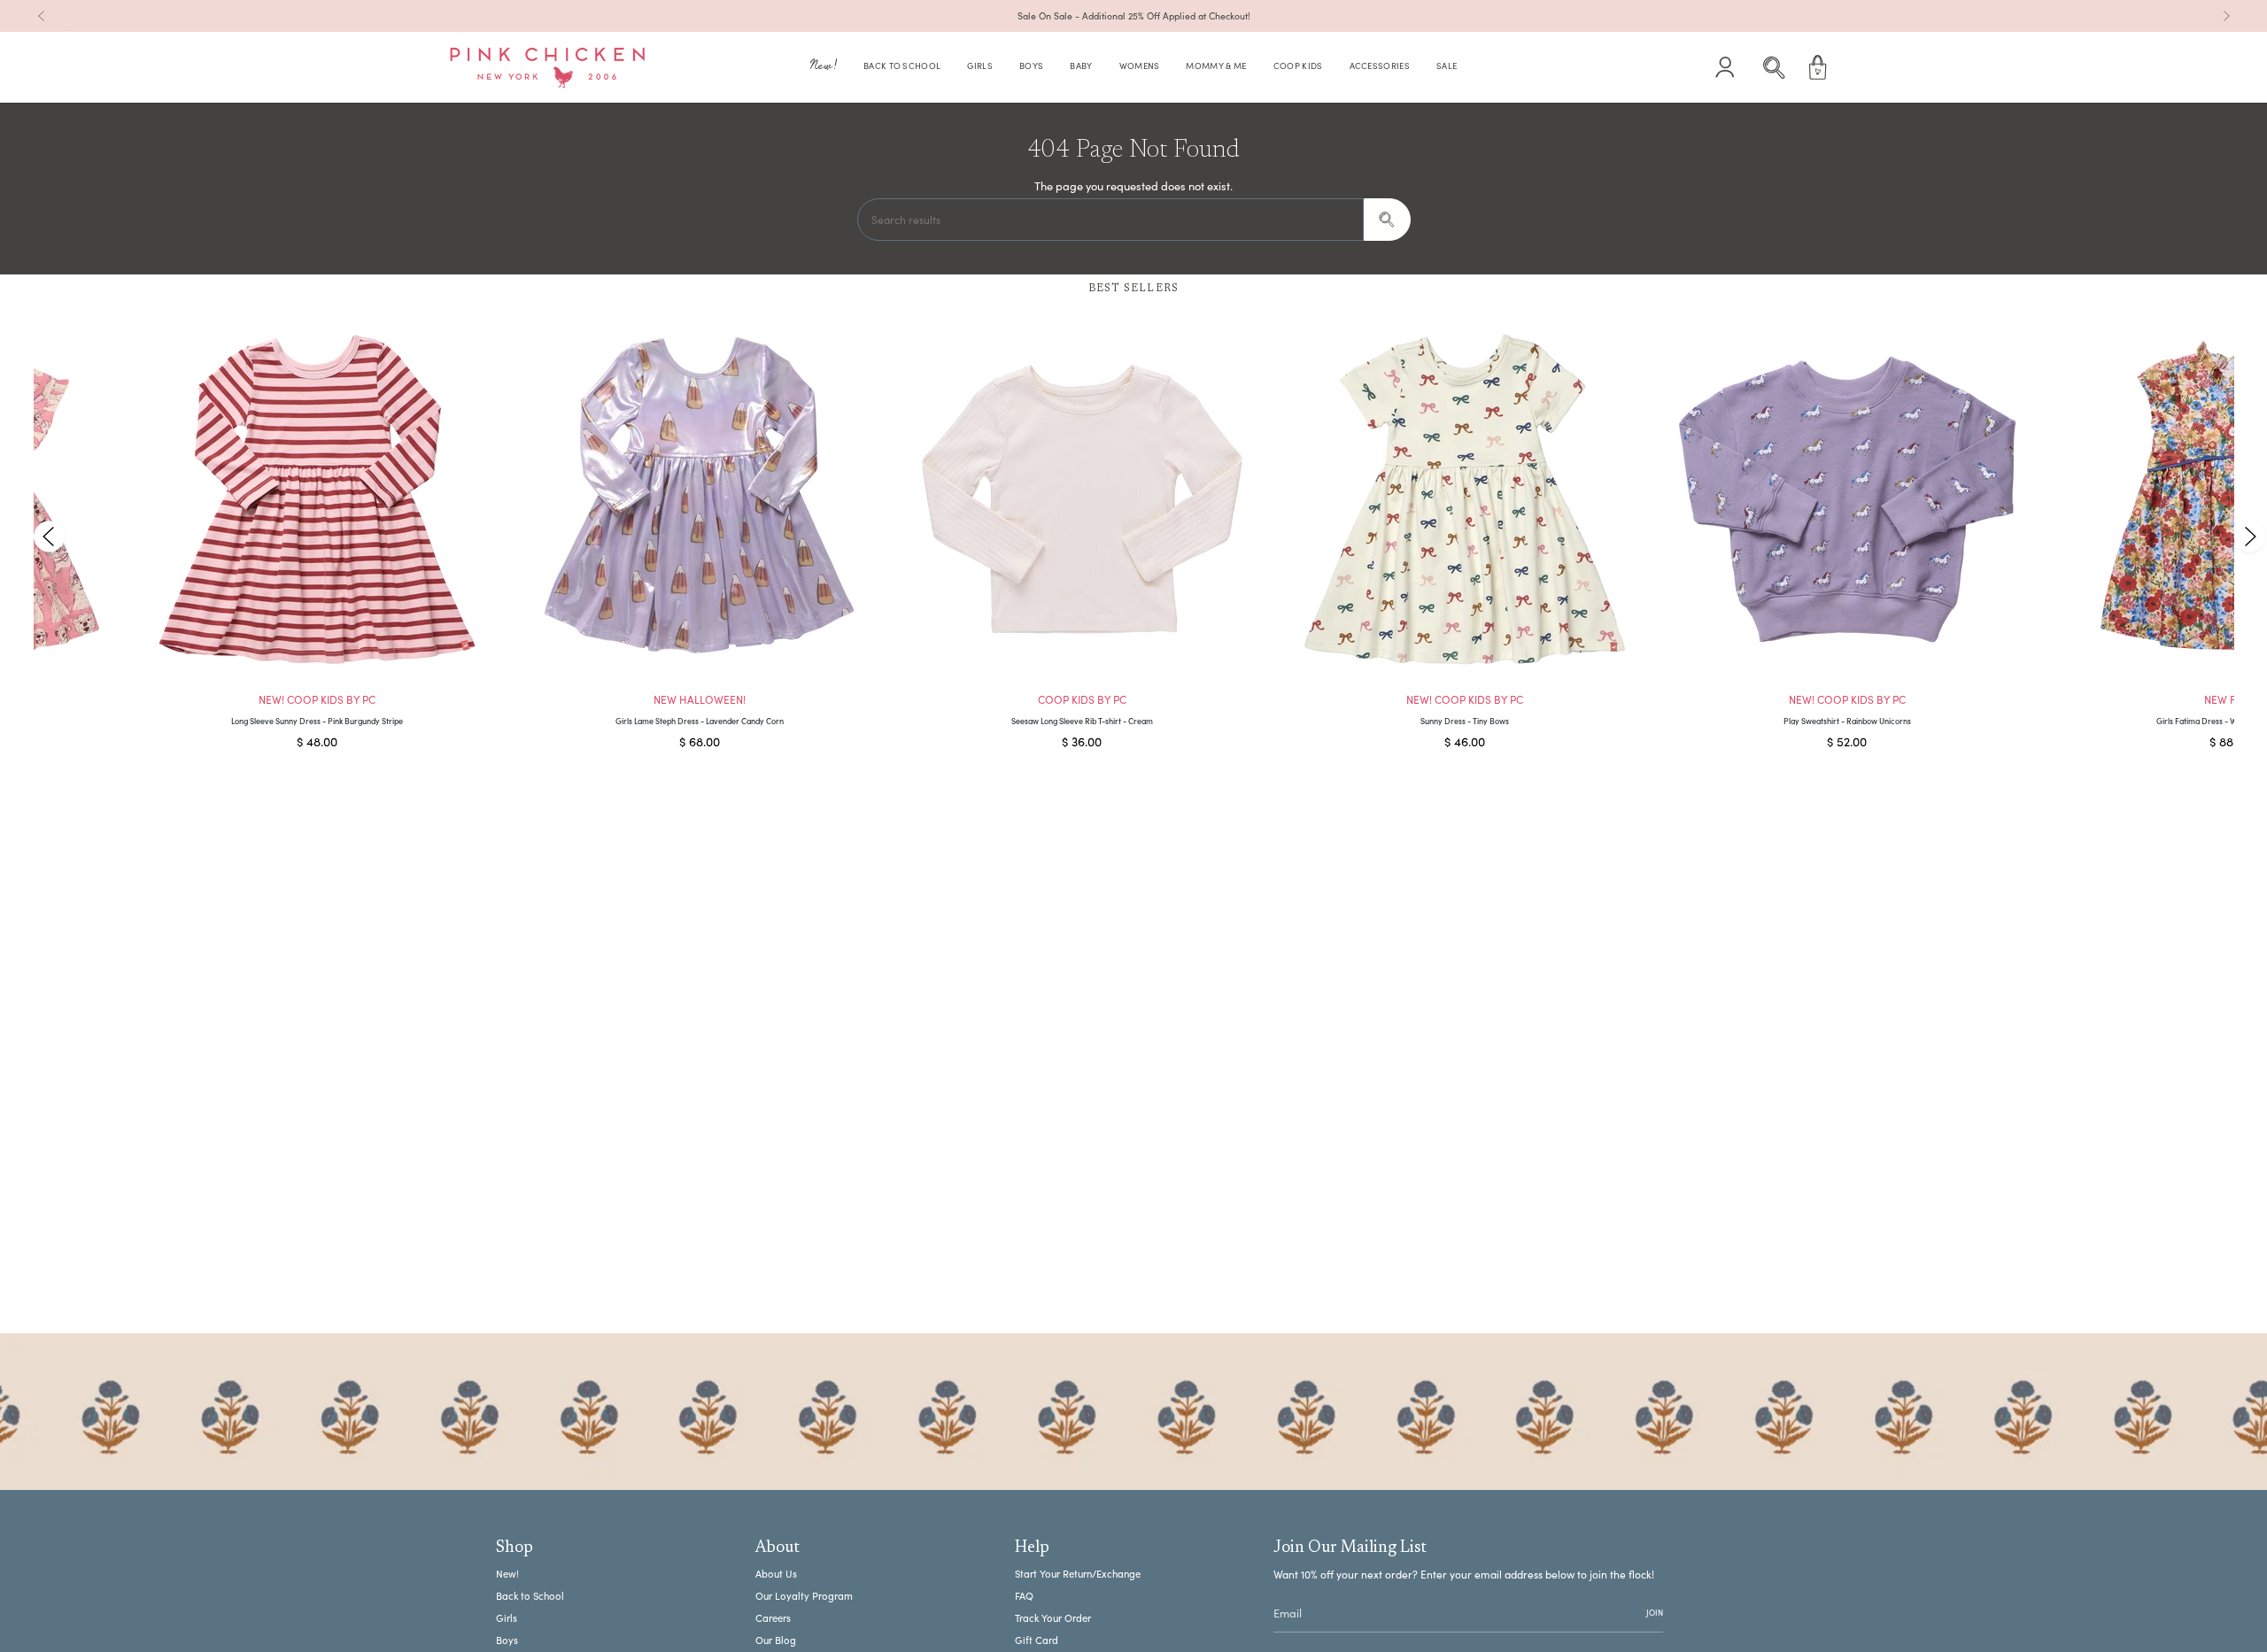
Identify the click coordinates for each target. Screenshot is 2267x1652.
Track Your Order (1053, 1618)
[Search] (1387, 220)
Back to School (530, 1596)
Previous (49, 536)
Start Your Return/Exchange (1078, 1574)
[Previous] (42, 16)
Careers (773, 1618)
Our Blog (776, 1640)
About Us (776, 1574)
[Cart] (1818, 67)
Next (2249, 536)
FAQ (1024, 1596)
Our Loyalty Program (804, 1596)
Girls (507, 1618)
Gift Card (1037, 1640)
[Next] (2226, 16)
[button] (824, 68)
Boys (507, 1640)
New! (507, 1574)
